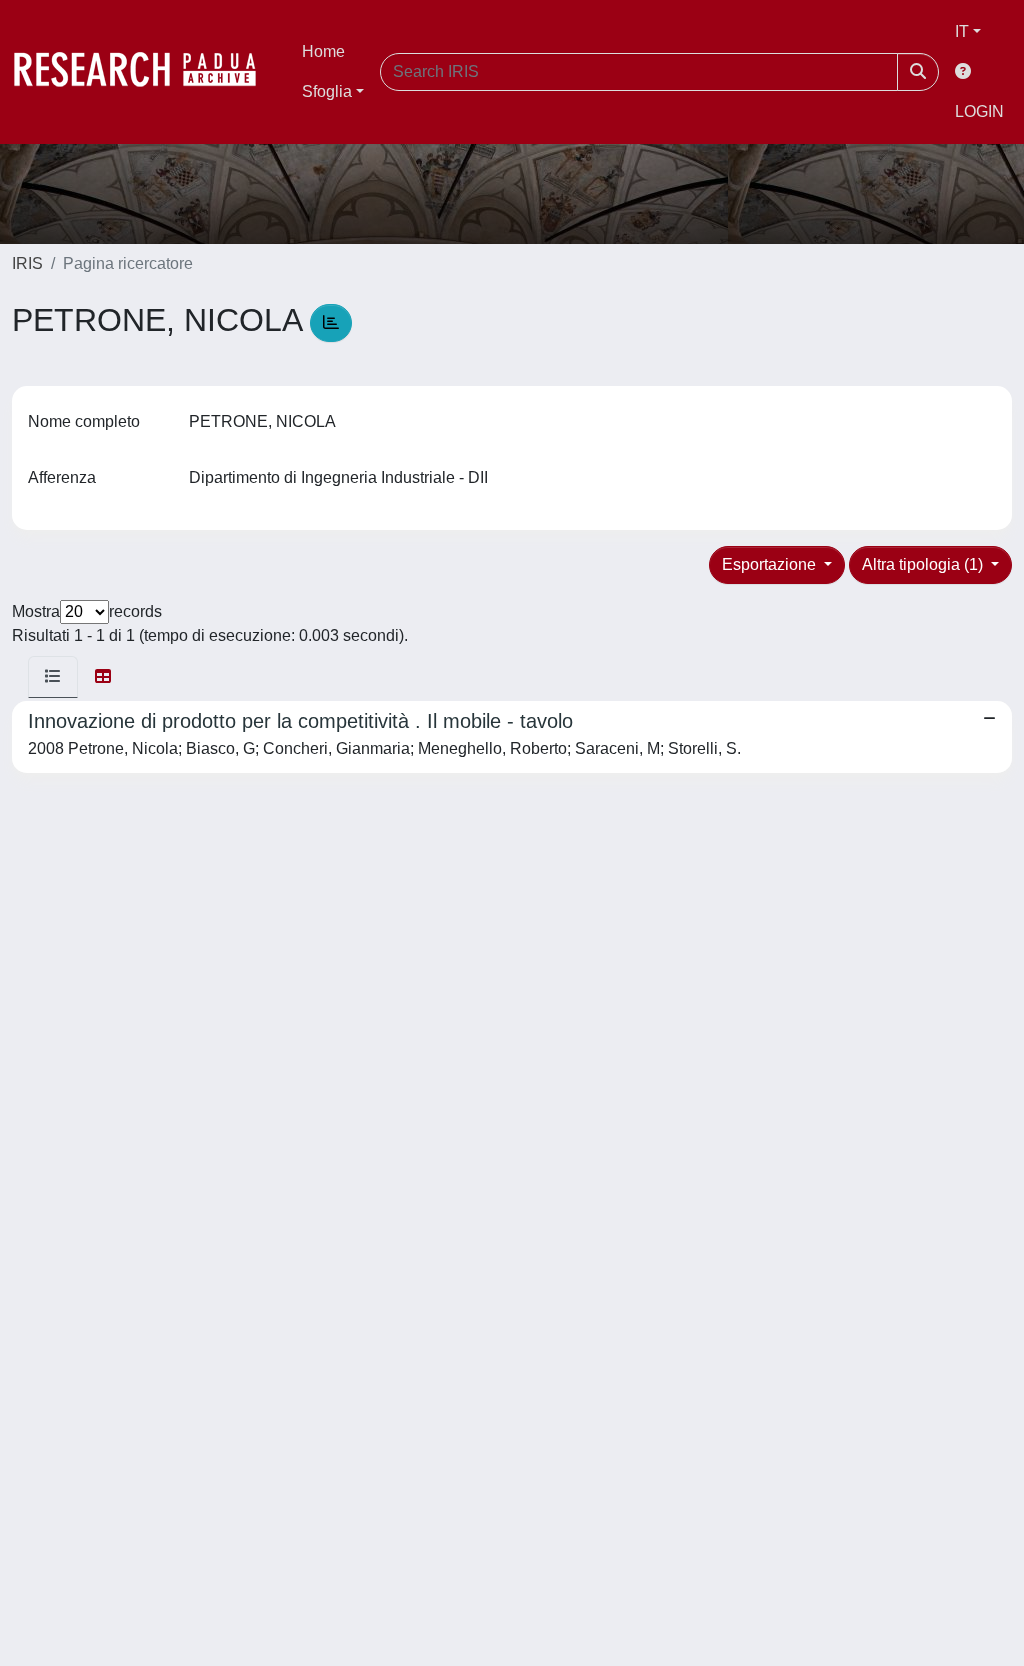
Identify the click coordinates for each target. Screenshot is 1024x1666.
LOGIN (979, 111)
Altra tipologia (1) (924, 564)
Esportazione (771, 564)
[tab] (53, 677)
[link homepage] (145, 72)
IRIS (27, 263)
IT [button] (962, 31)
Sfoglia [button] (327, 91)
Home (323, 51)
